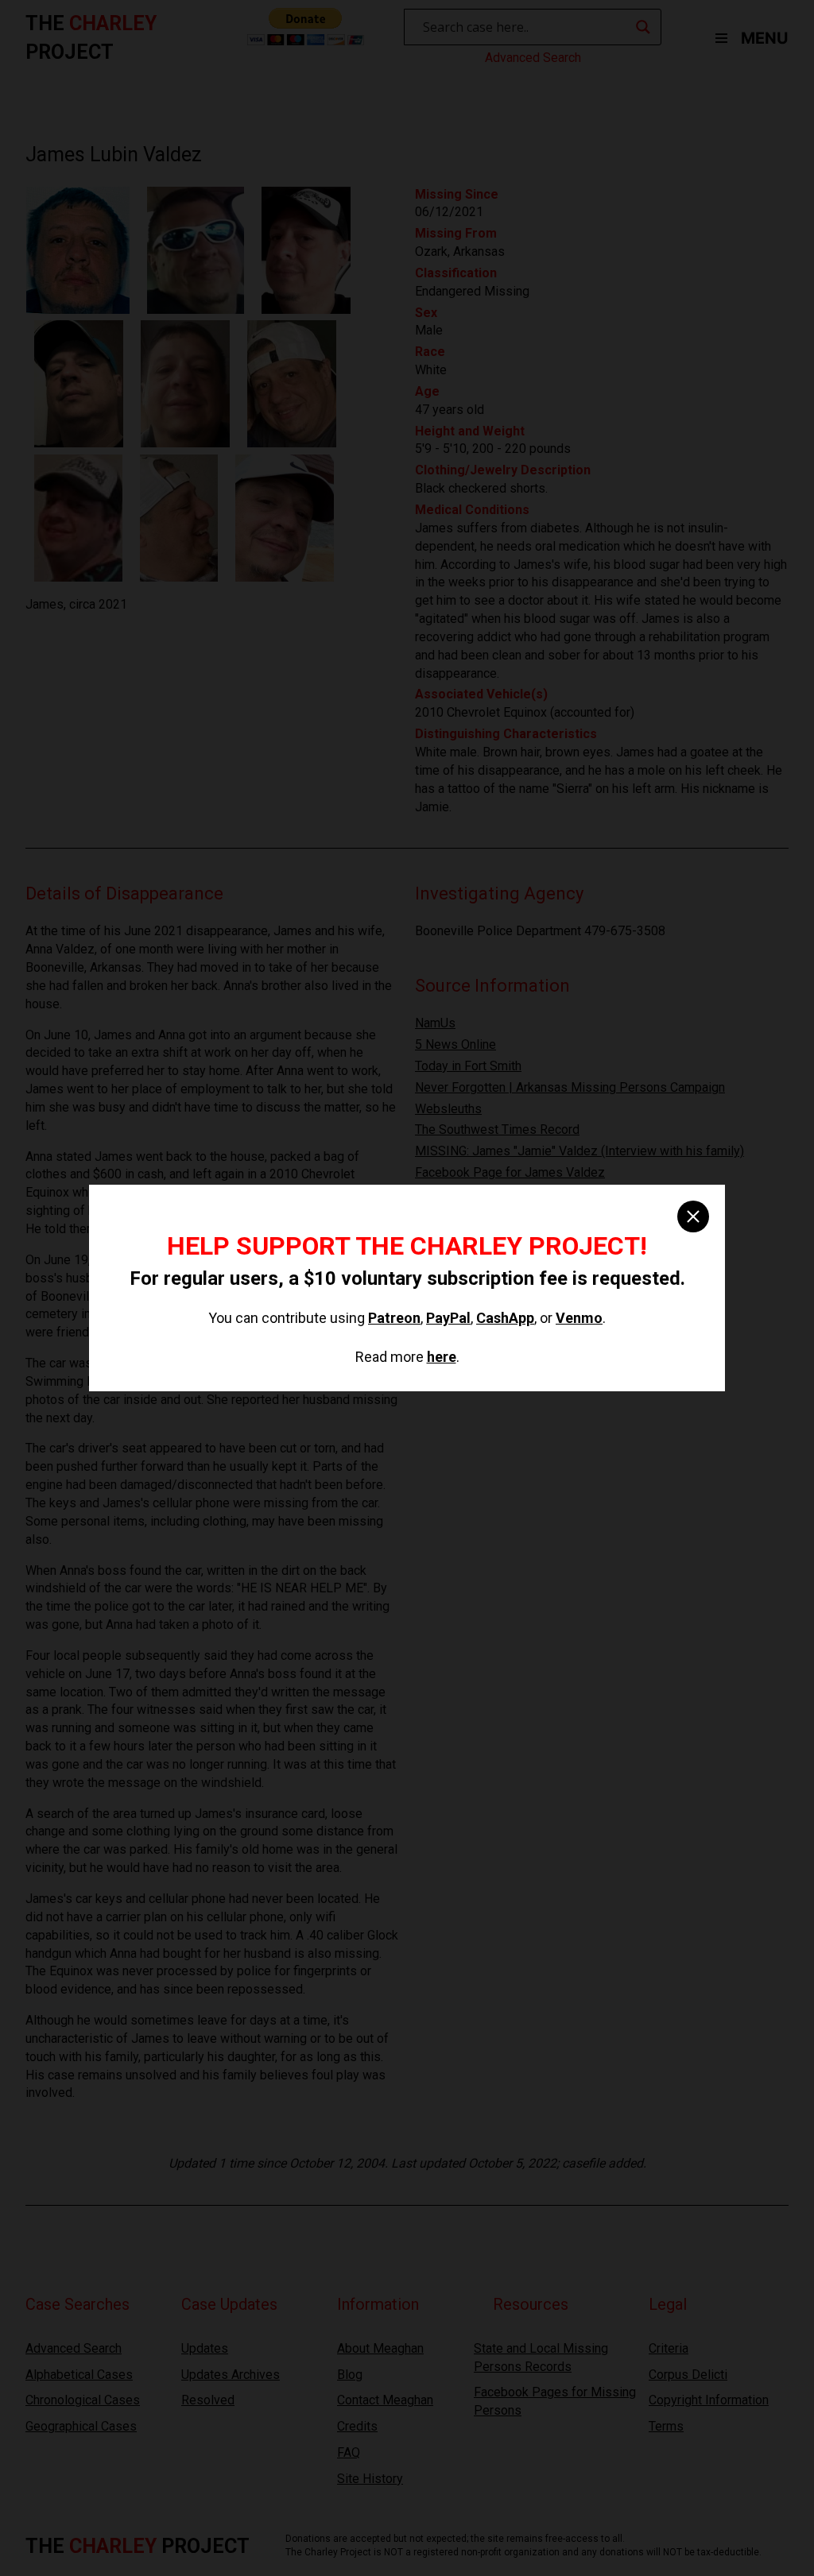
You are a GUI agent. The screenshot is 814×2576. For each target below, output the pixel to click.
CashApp (505, 1318)
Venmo (579, 1318)
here (442, 1357)
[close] (693, 1216)
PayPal (448, 1318)
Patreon (394, 1318)
